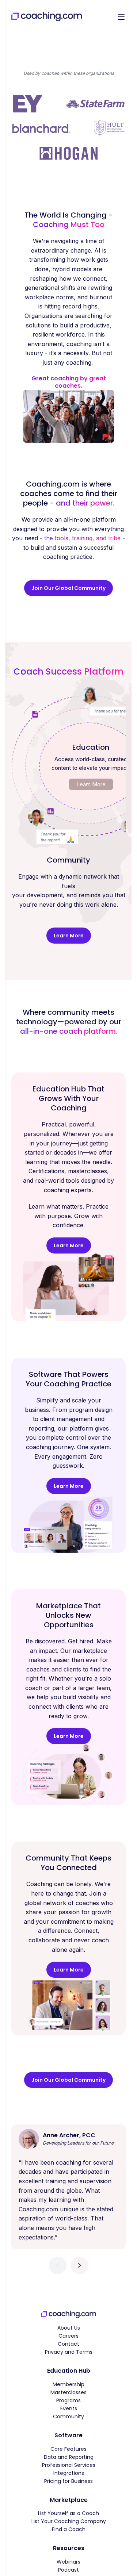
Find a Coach (69, 2529)
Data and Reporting (69, 2457)
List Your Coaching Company (69, 2521)
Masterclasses (68, 2392)
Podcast (68, 2570)
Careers (68, 2336)
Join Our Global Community (68, 588)
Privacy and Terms (69, 2352)
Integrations (69, 2473)
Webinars (68, 2562)
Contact (68, 2344)
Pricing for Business (68, 2481)
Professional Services (69, 2465)
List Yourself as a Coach (68, 2513)
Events (69, 2408)
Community (68, 2416)
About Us (69, 2328)
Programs (68, 2400)
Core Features (68, 2449)
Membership (68, 2384)
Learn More (91, 784)
